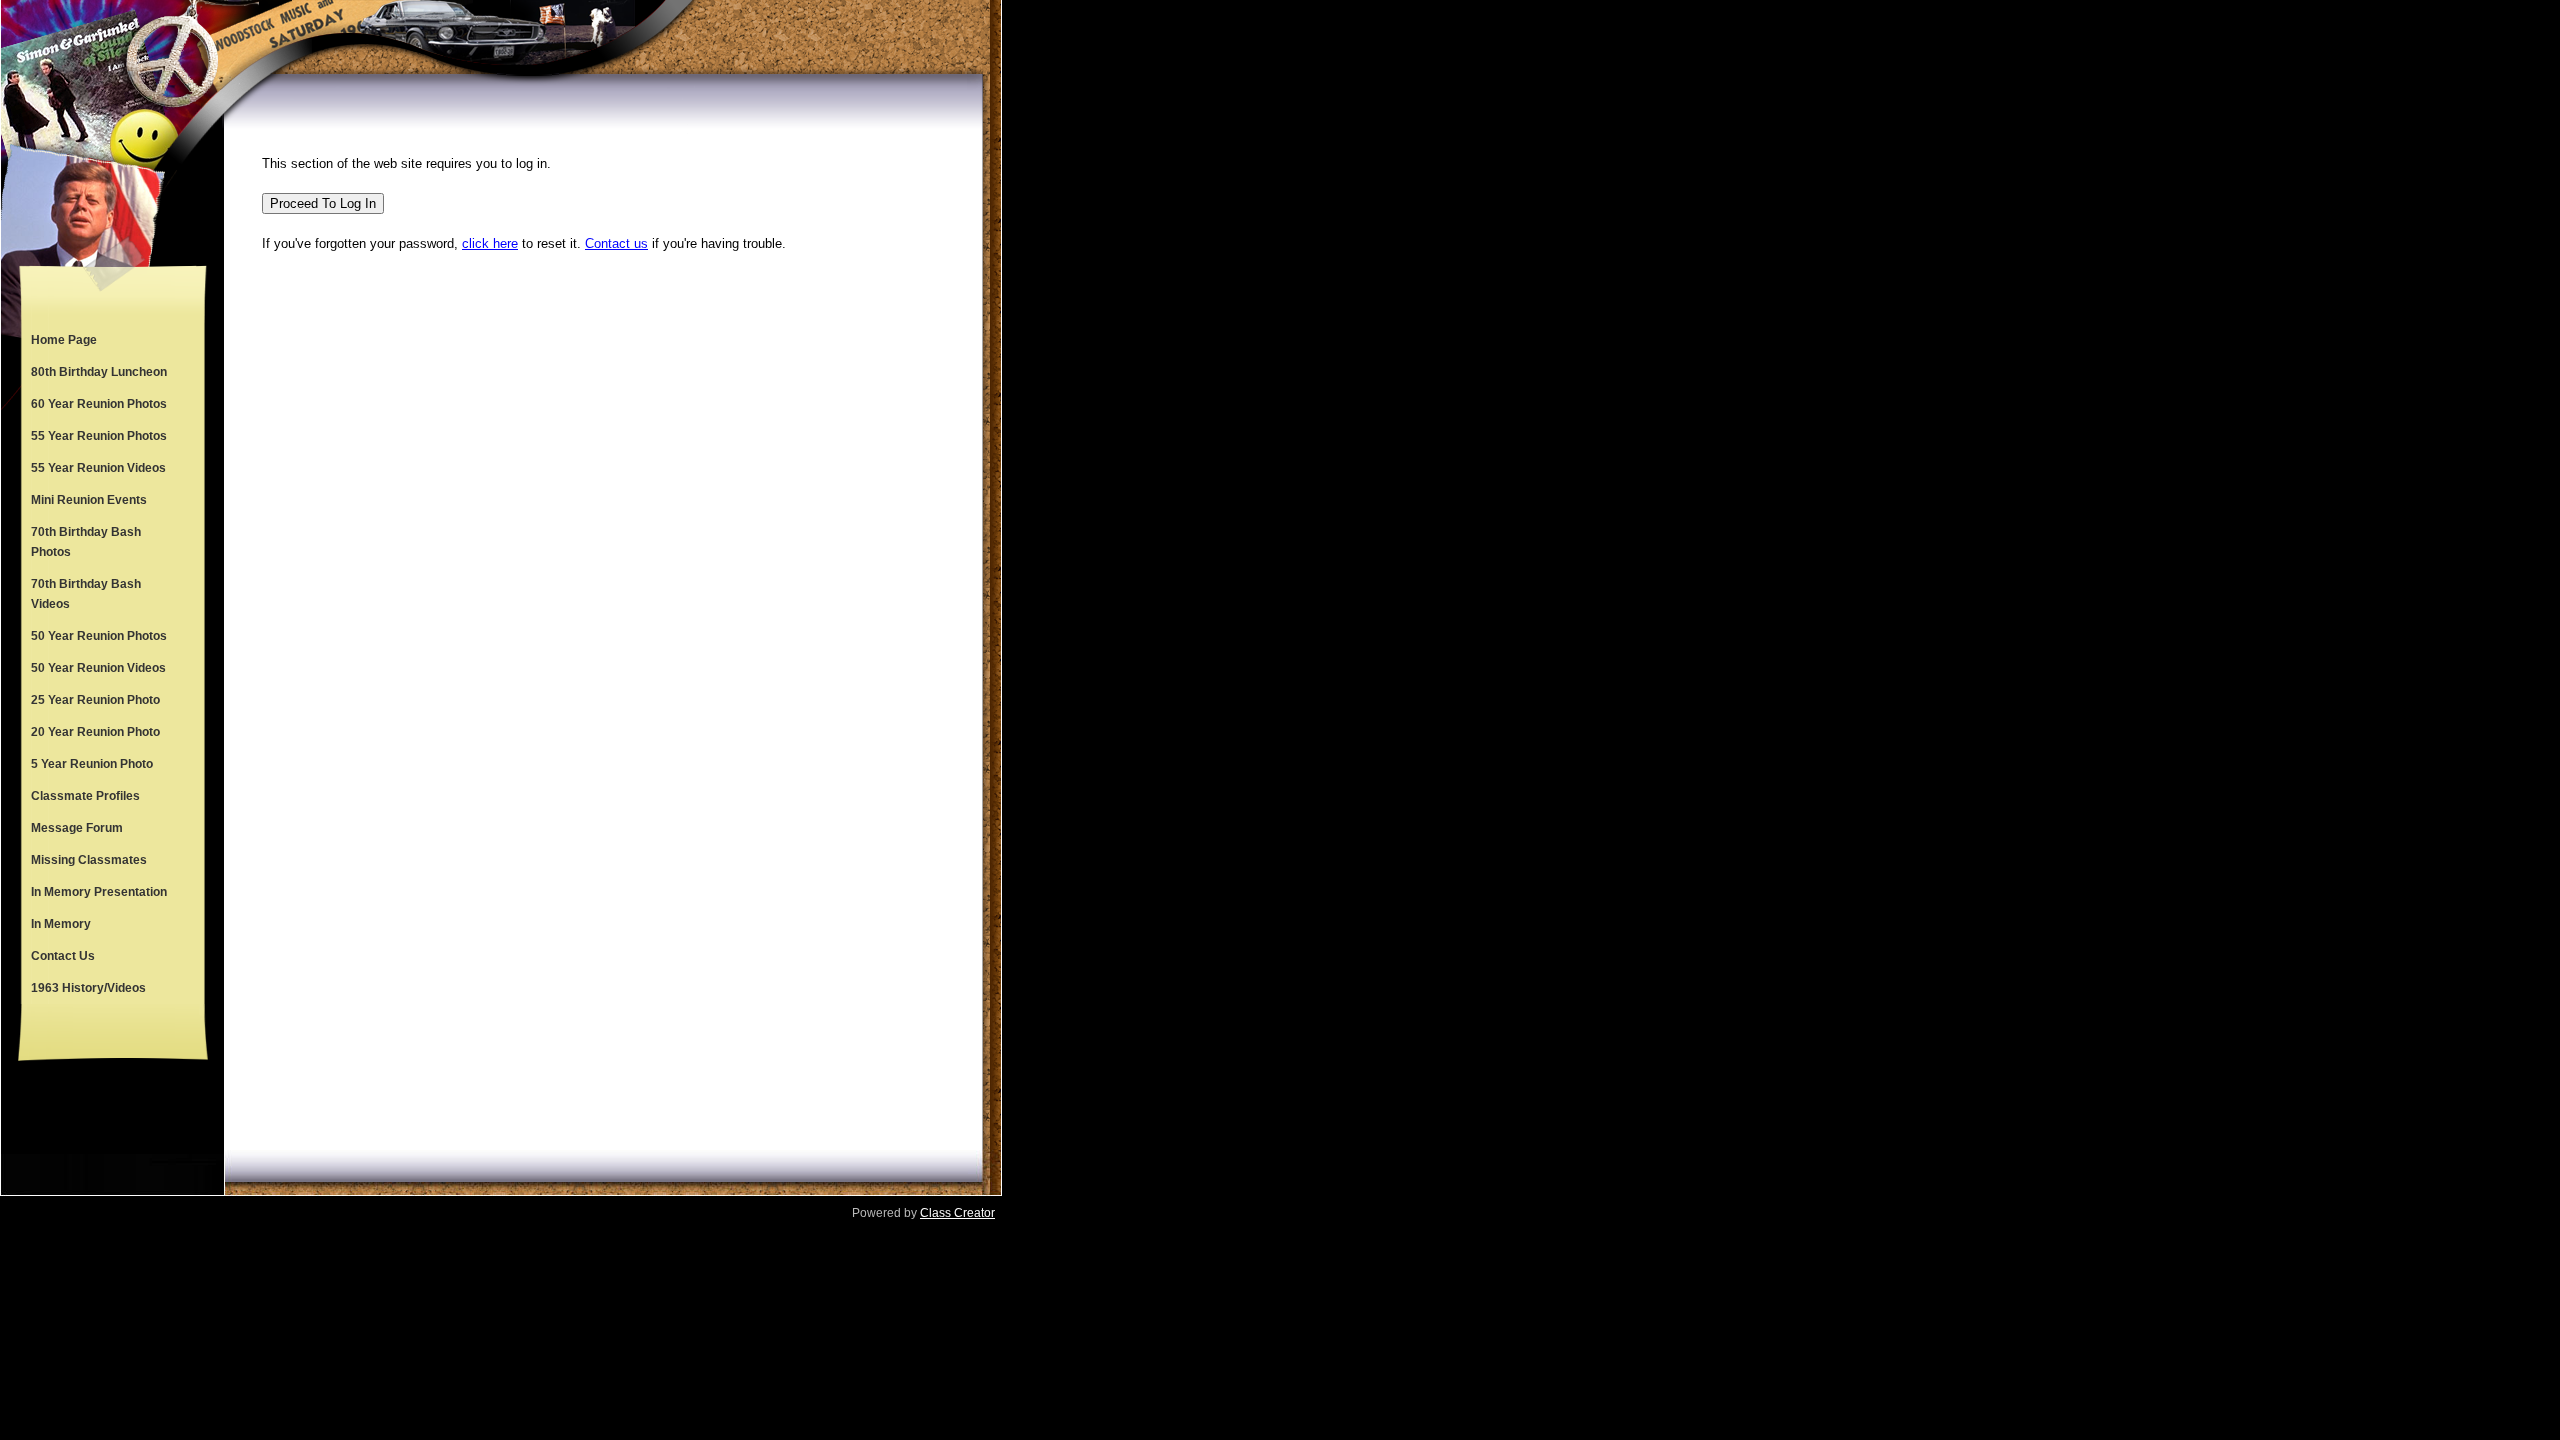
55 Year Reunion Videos (98, 468)
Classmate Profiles (85, 796)
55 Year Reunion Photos (99, 436)
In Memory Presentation (99, 892)
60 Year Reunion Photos (99, 404)
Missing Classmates (89, 860)
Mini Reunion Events (89, 500)
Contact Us (63, 956)
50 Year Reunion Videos (98, 668)
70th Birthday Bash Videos (86, 594)
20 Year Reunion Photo (95, 732)
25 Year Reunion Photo (95, 700)
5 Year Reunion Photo (92, 764)
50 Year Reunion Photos (99, 636)
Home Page (64, 340)
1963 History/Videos (88, 988)
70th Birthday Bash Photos (86, 542)
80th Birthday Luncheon (99, 372)
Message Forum (77, 828)
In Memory (61, 924)
